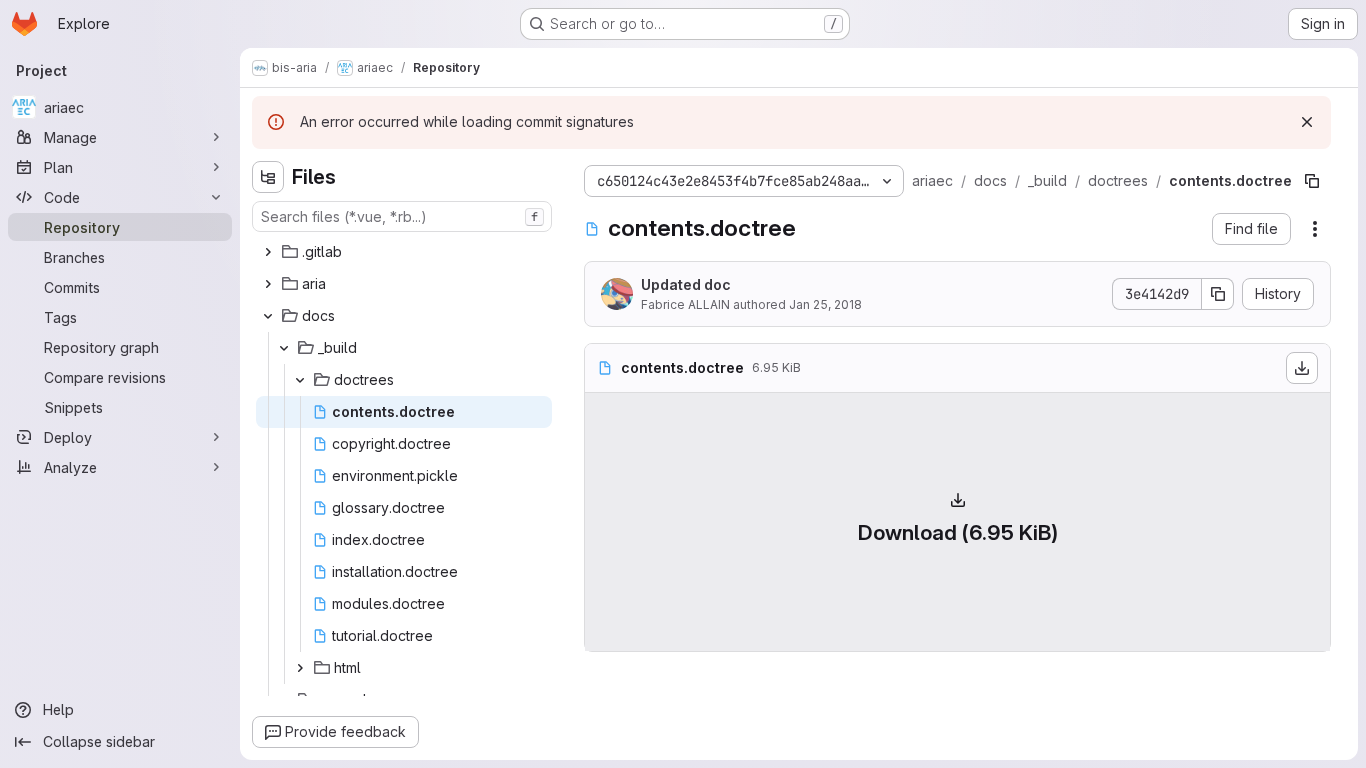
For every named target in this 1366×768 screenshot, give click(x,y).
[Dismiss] (1307, 122)
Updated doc (686, 284)
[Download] (1302, 368)
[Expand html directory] (300, 668)
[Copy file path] (1312, 181)
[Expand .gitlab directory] (268, 252)
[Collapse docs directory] (268, 316)
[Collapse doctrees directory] (300, 380)
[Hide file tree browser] (268, 177)
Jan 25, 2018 (825, 304)
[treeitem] (404, 252)
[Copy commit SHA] (1218, 294)
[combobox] (402, 216)
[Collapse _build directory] (284, 348)
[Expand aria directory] (268, 284)
